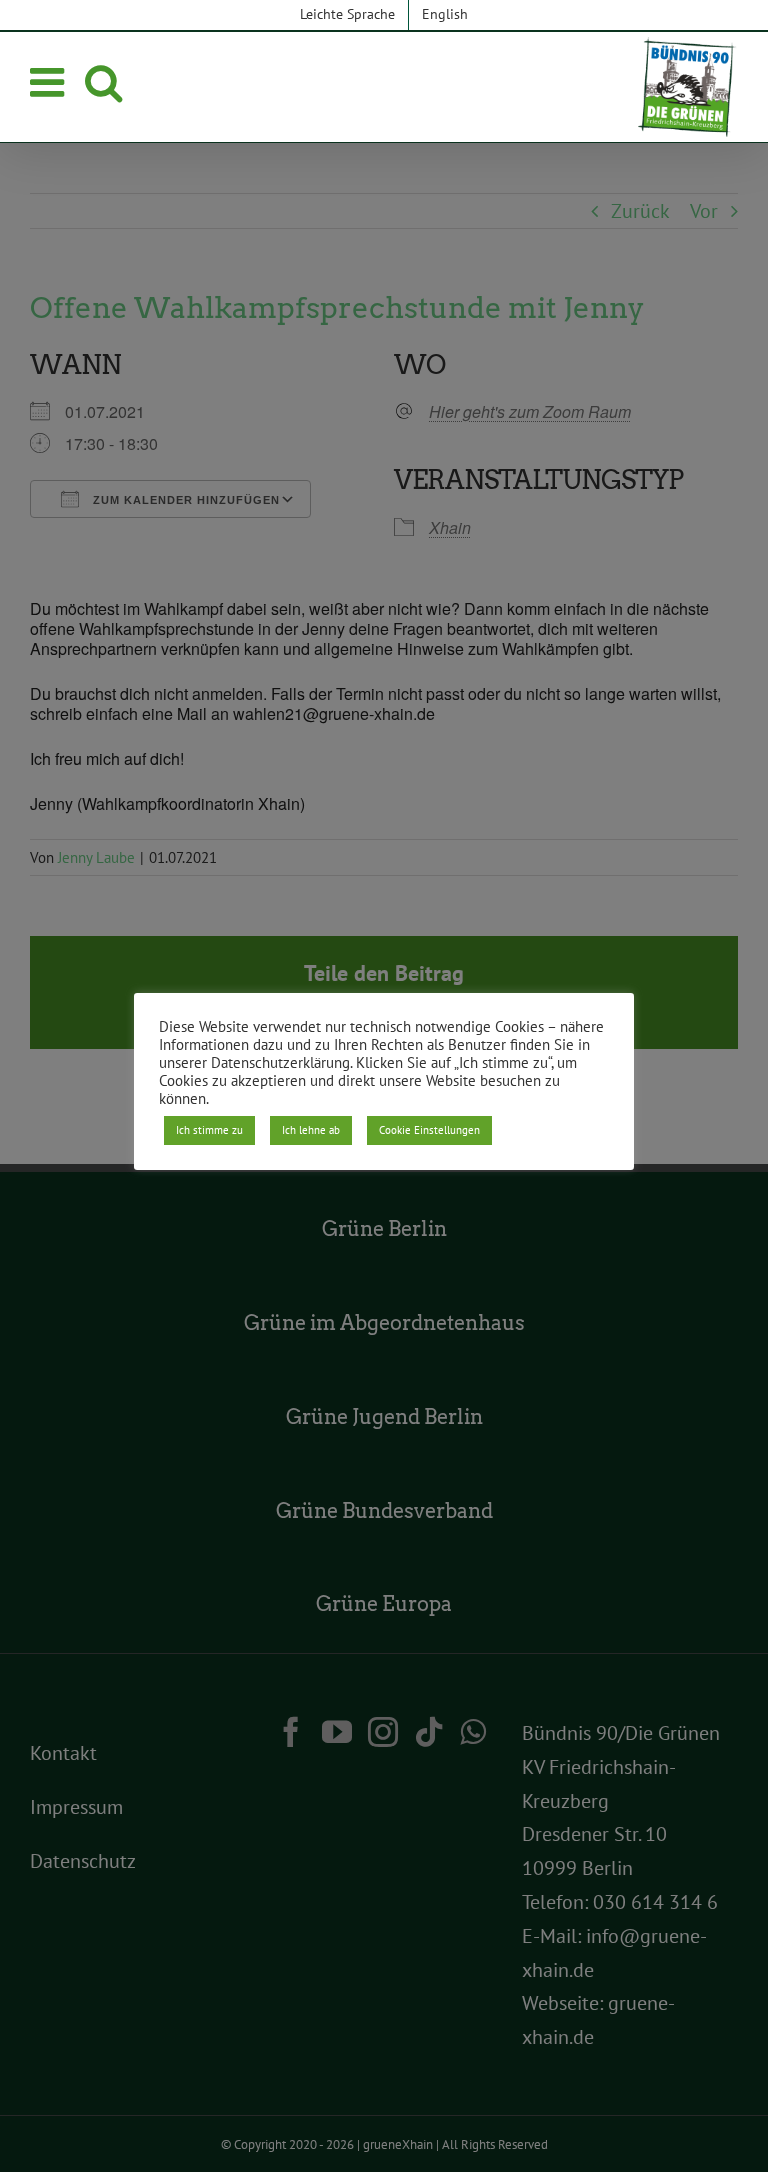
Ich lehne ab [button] (311, 1130)
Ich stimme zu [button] (209, 1130)
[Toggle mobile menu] (50, 82)
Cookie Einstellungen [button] (429, 1130)
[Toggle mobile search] (103, 82)
